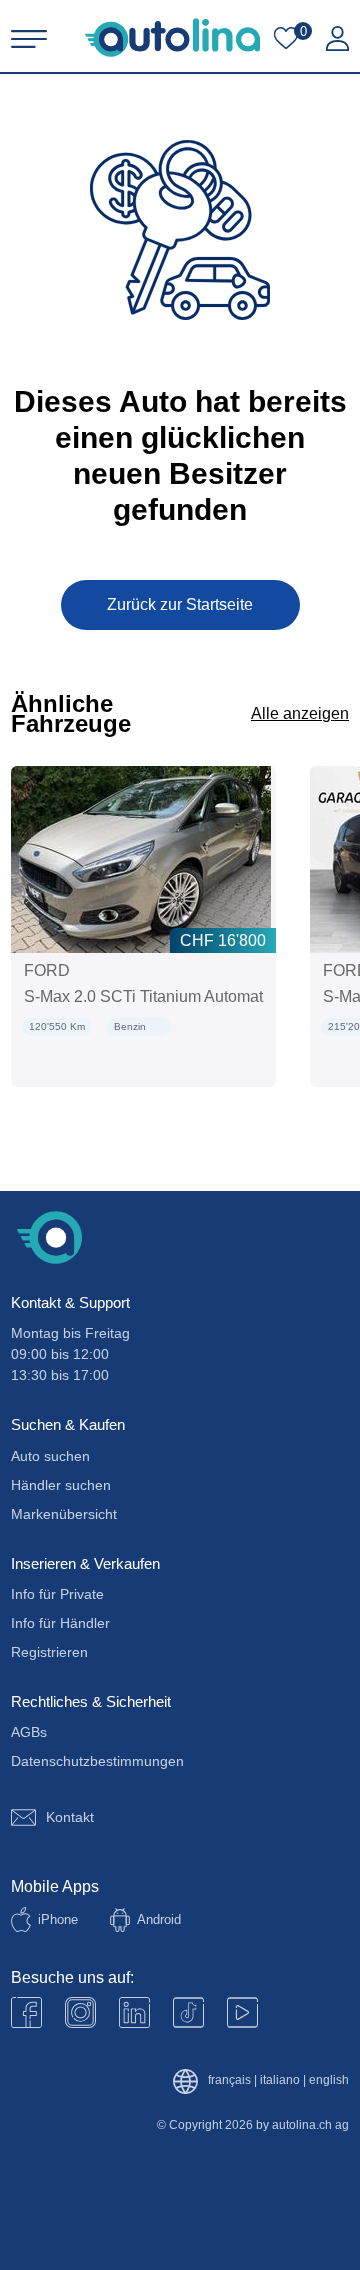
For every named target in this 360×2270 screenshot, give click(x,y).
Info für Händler (60, 1623)
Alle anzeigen (300, 713)
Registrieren (49, 1652)
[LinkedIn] (134, 2012)
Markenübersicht (64, 1514)
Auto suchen (50, 1456)
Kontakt (70, 1817)
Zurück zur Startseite (180, 604)
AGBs (29, 1732)
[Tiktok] (188, 2012)
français (229, 2080)
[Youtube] (80, 2012)
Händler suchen (61, 1485)
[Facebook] (26, 2012)
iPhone (58, 1919)
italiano (280, 2080)
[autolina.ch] (172, 37)
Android (159, 1919)
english (329, 2080)
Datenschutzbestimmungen (97, 1761)
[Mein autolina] (337, 39)
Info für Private (57, 1594)
